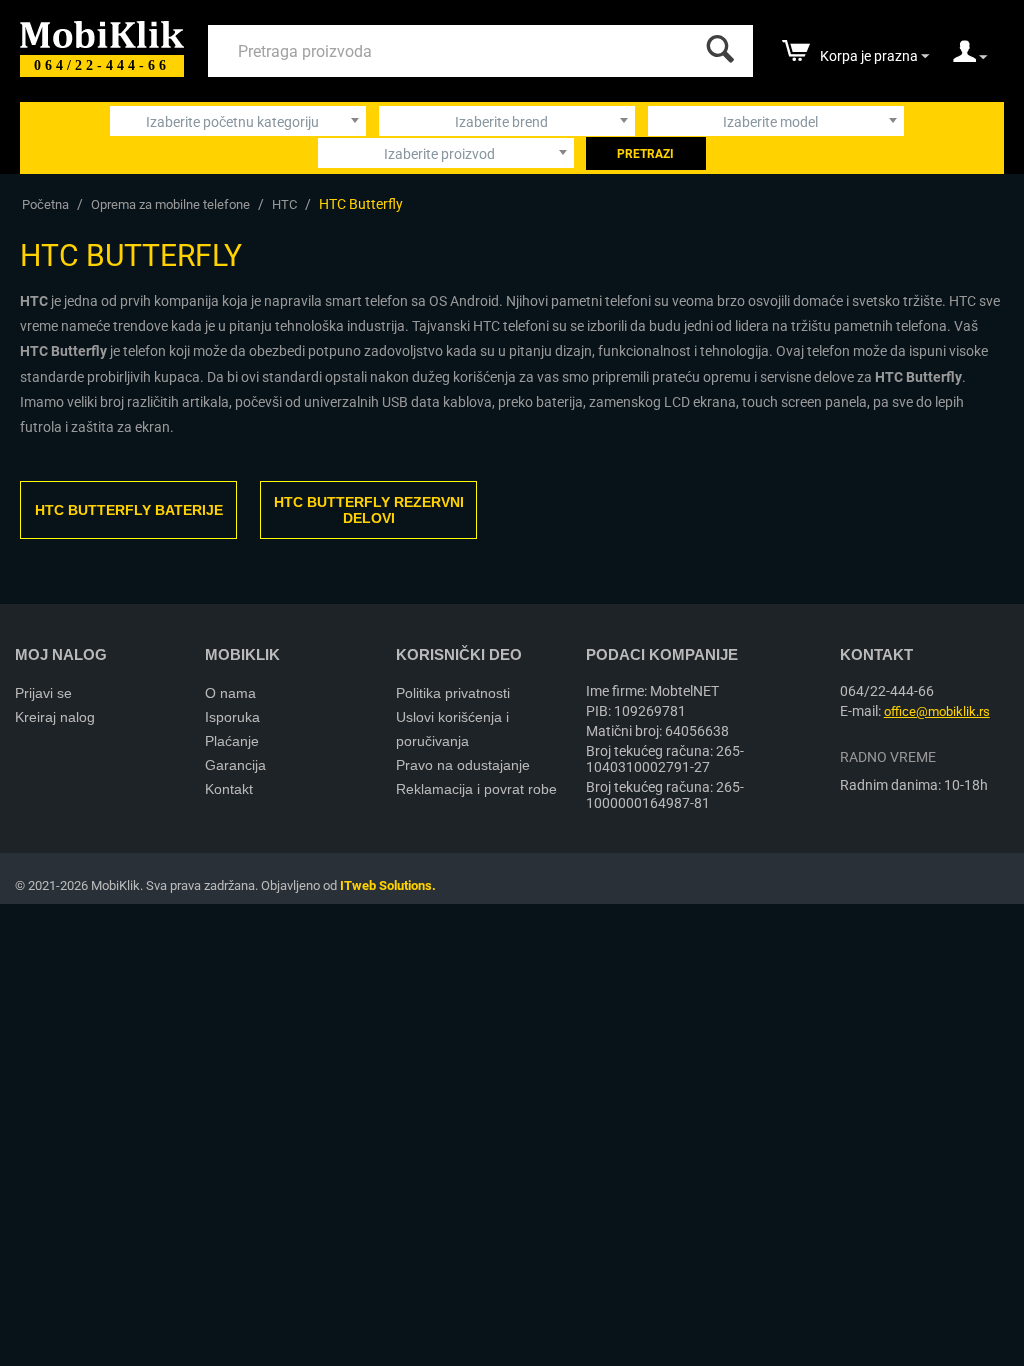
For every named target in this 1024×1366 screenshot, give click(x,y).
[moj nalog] (970, 58)
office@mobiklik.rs (937, 711)
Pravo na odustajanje (463, 765)
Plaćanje (232, 741)
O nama (230, 693)
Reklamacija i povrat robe (476, 789)
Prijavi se (43, 693)
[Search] (716, 44)
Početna (45, 204)
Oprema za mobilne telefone (170, 204)
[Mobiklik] (102, 32)
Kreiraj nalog (55, 717)
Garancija (235, 765)
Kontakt (229, 789)
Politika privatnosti (453, 693)
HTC (284, 204)
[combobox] (238, 121)
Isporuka (232, 717)
